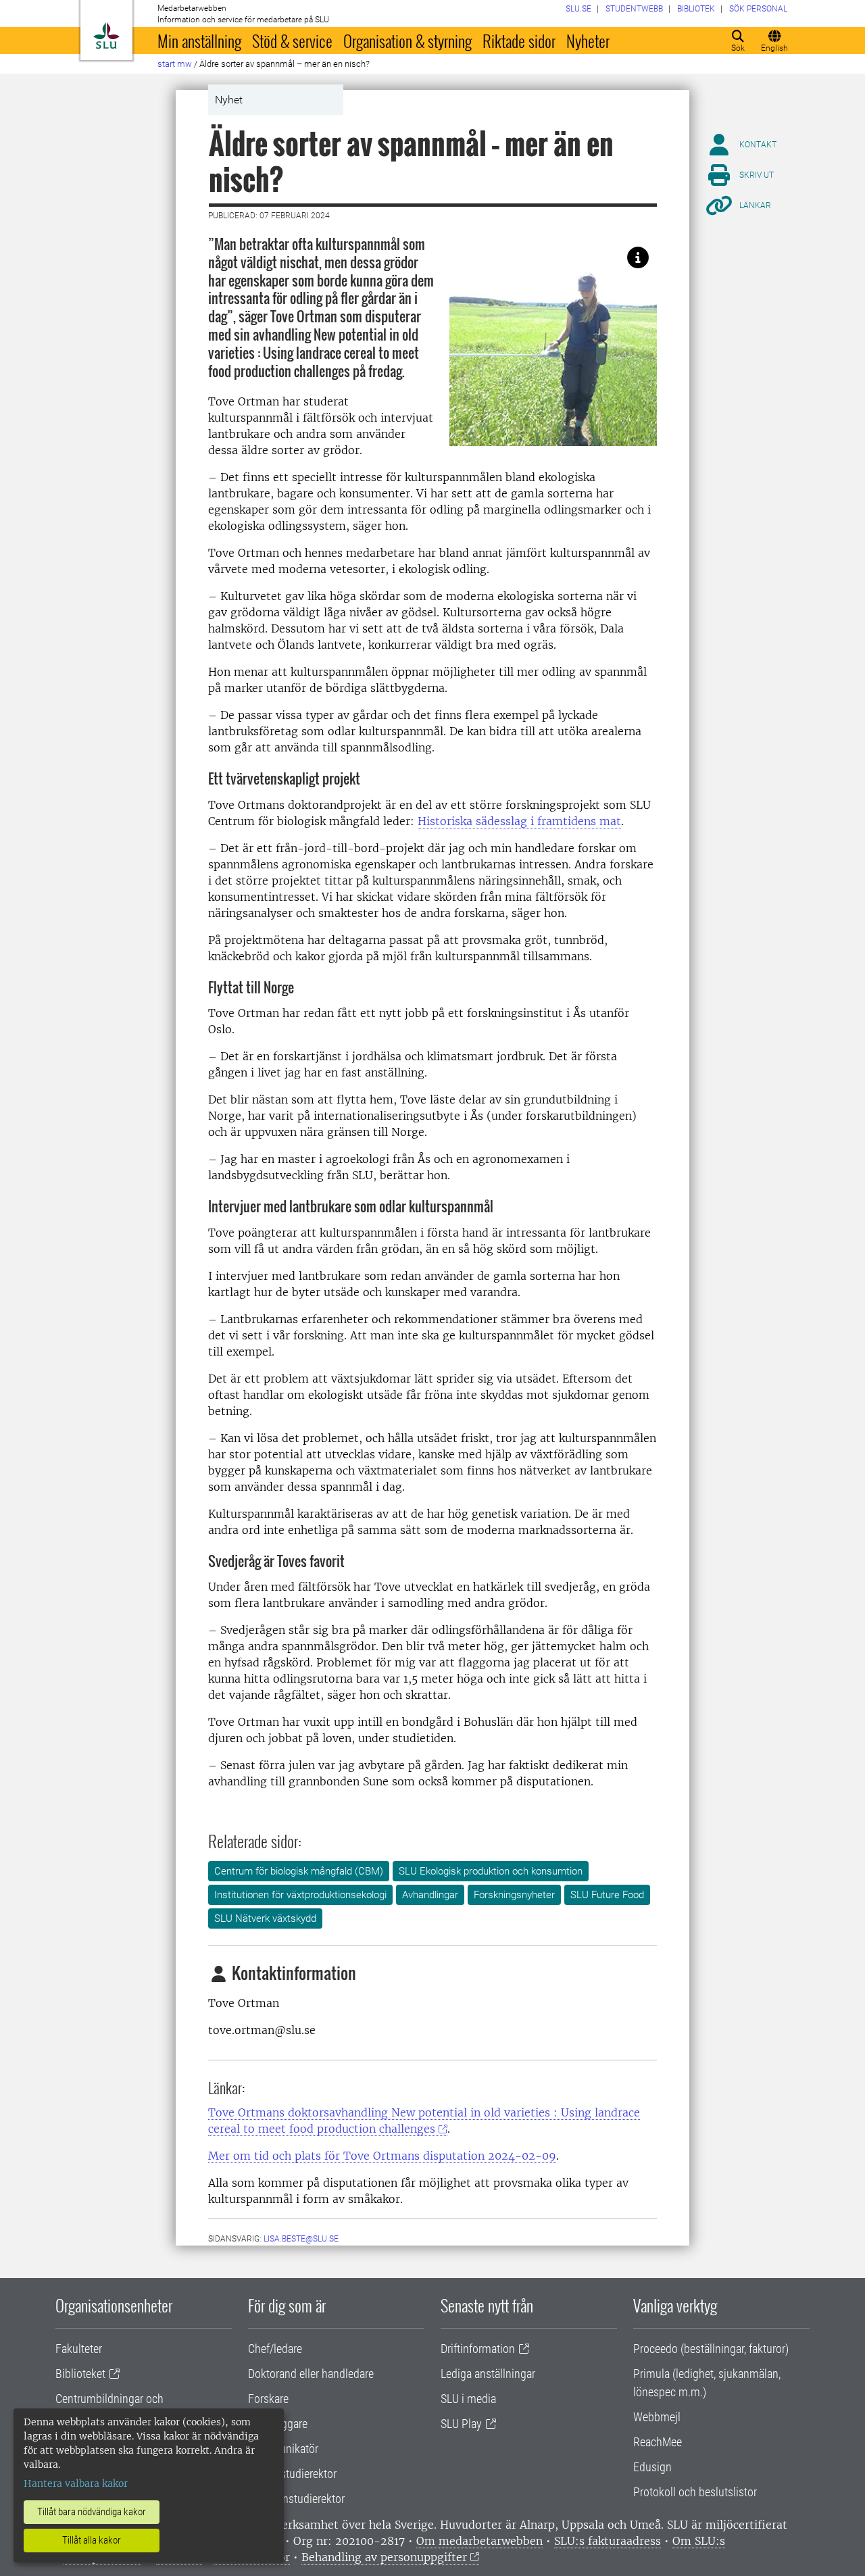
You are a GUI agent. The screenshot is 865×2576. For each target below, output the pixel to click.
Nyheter (588, 41)
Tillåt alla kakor (92, 2540)
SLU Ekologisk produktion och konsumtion (491, 1871)
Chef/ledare (275, 2349)
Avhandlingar (430, 1895)
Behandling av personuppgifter (384, 2557)
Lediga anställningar (488, 2374)
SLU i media (468, 2399)
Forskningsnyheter (514, 1895)
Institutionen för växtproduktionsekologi (300, 1895)
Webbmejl (657, 2417)
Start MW (175, 64)
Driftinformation (478, 2349)
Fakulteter (79, 2349)
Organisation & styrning (407, 41)
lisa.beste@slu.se (301, 2239)
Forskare (268, 2399)
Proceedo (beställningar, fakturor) (711, 2349)
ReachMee (658, 2442)
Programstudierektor (296, 2499)
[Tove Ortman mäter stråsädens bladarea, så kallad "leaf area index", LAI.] (638, 257)
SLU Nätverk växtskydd (265, 1918)
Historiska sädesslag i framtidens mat (519, 821)
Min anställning (199, 41)
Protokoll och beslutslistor (695, 2492)
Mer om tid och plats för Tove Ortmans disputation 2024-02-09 (382, 2156)
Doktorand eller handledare (311, 2374)
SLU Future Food (607, 1895)
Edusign (652, 2467)
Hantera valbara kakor (76, 2483)
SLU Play (461, 2424)
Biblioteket (80, 2374)
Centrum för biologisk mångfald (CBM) (299, 1871)
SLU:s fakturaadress (608, 2541)
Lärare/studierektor (292, 2474)
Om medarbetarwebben (479, 2541)
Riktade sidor (519, 41)
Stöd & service (292, 41)
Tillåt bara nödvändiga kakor (92, 2512)
